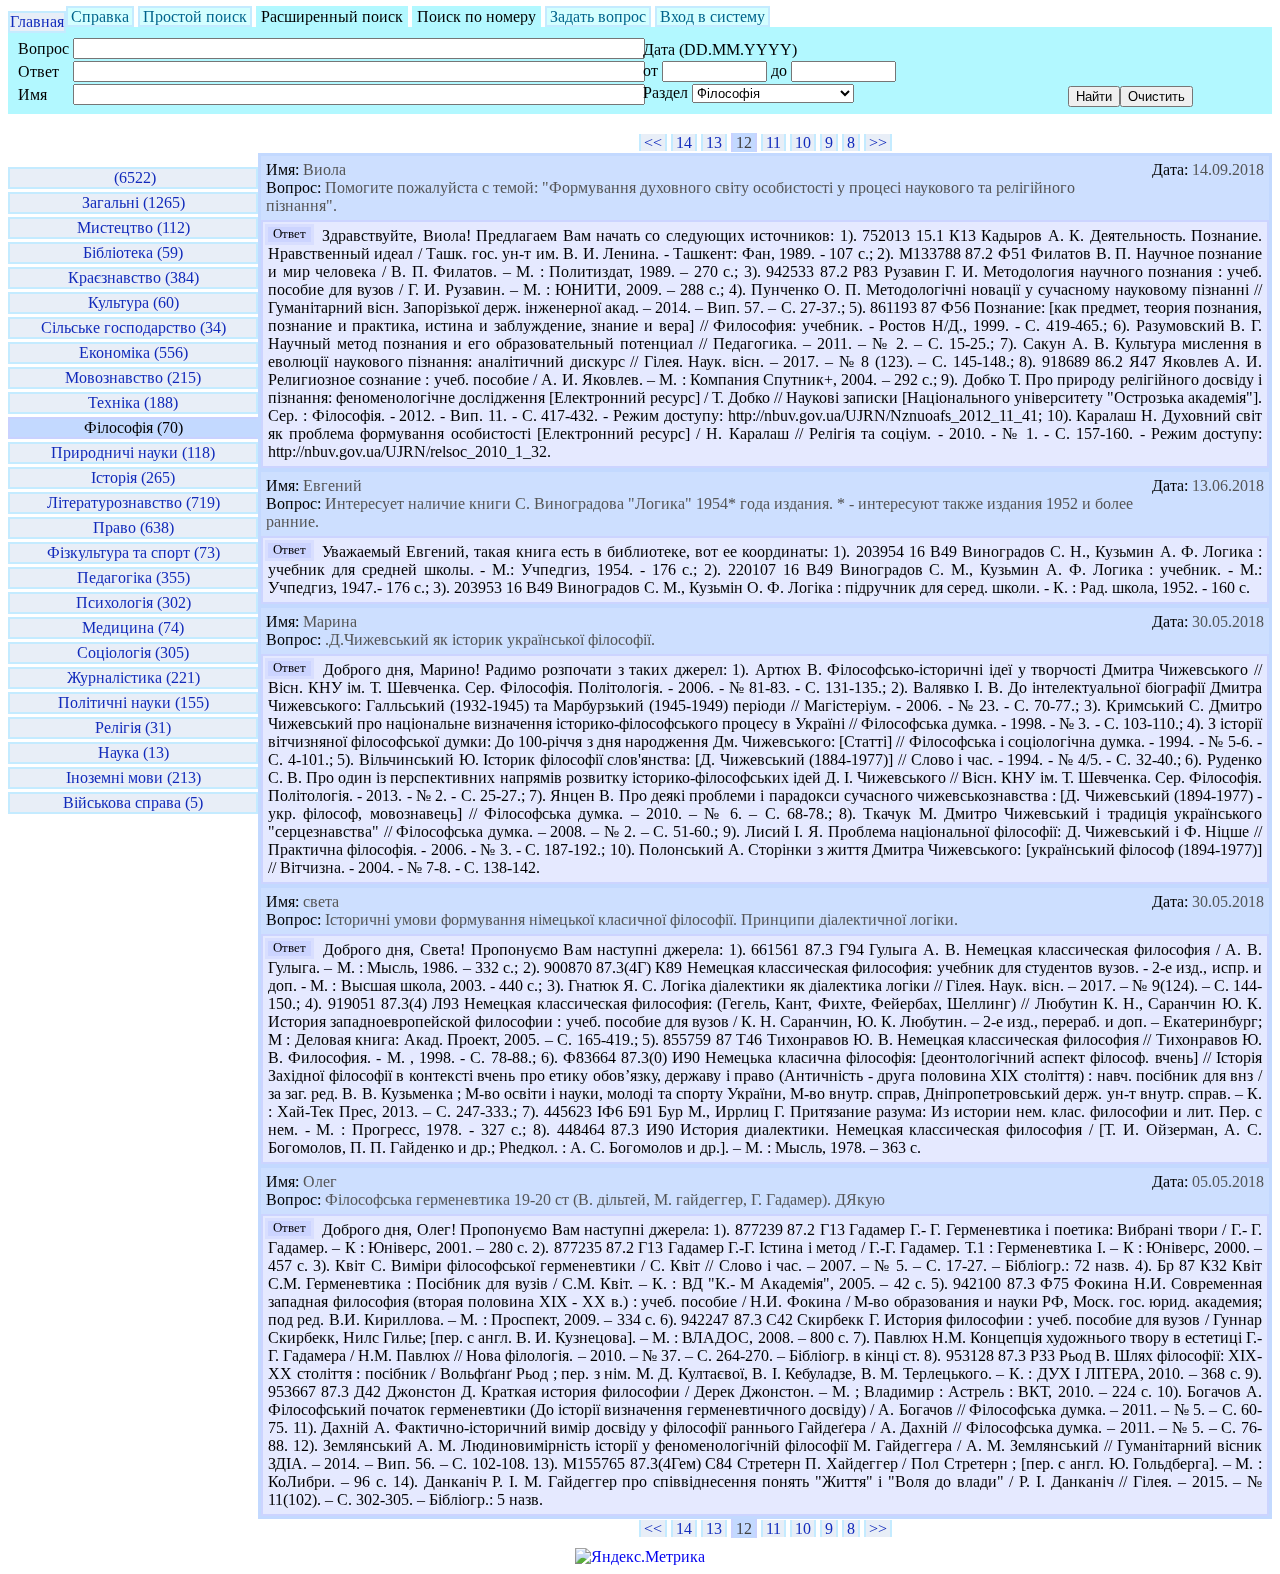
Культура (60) (133, 302)
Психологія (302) (133, 602)
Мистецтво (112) (133, 227)
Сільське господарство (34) (133, 327)
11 (773, 142)
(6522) (133, 177)
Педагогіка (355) (133, 577)
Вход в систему (712, 16)
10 (803, 142)
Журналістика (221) (133, 677)
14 (684, 142)
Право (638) (133, 527)
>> (878, 142)
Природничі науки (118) (133, 452)
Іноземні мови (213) (133, 777)
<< (653, 142)
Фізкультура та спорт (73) (133, 552)
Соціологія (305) (133, 652)
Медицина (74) (133, 627)
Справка (100, 16)
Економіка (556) (133, 352)
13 (714, 142)
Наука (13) (133, 752)
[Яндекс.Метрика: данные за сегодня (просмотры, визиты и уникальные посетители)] (640, 1557)
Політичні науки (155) (133, 702)
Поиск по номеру (476, 16)
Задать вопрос (598, 16)
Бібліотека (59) (133, 252)
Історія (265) (133, 477)
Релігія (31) (133, 727)
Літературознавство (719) (133, 502)
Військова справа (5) (133, 802)
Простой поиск (195, 16)
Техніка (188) (133, 402)
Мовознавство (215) (133, 377)
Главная (37, 21)
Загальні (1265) (133, 202)
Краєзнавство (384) (133, 277)
